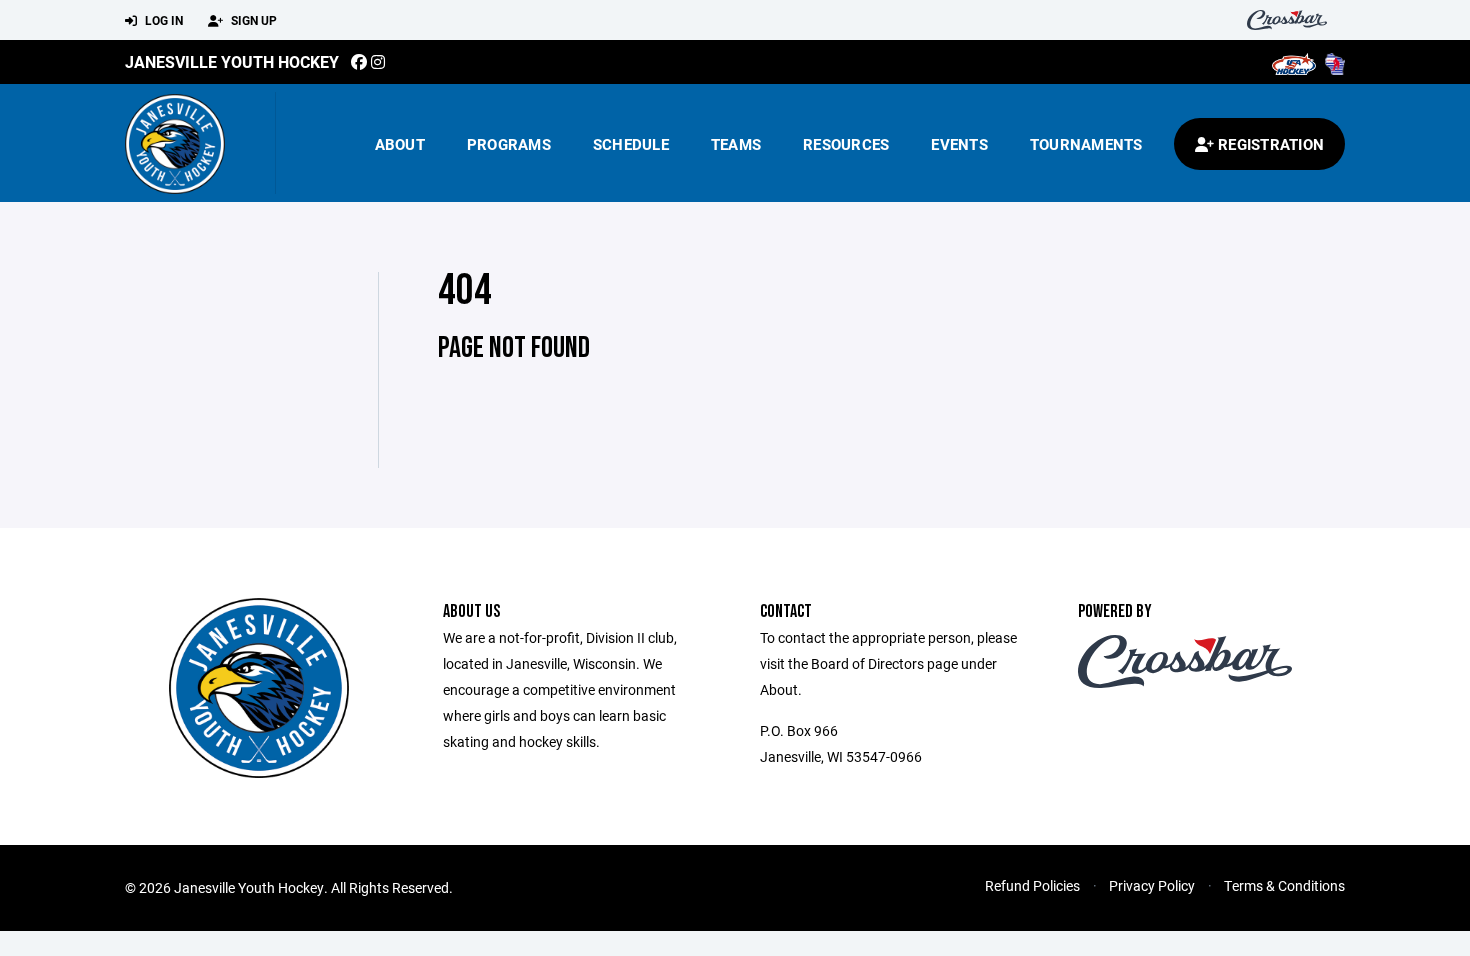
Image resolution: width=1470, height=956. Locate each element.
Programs (509, 144)
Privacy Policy (1152, 885)
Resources (846, 144)
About (400, 144)
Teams (736, 144)
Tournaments (1086, 144)
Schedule (631, 144)
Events (959, 144)
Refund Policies (1032, 885)
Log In (162, 20)
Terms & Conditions (1284, 885)
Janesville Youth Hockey (232, 61)
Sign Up (252, 20)
